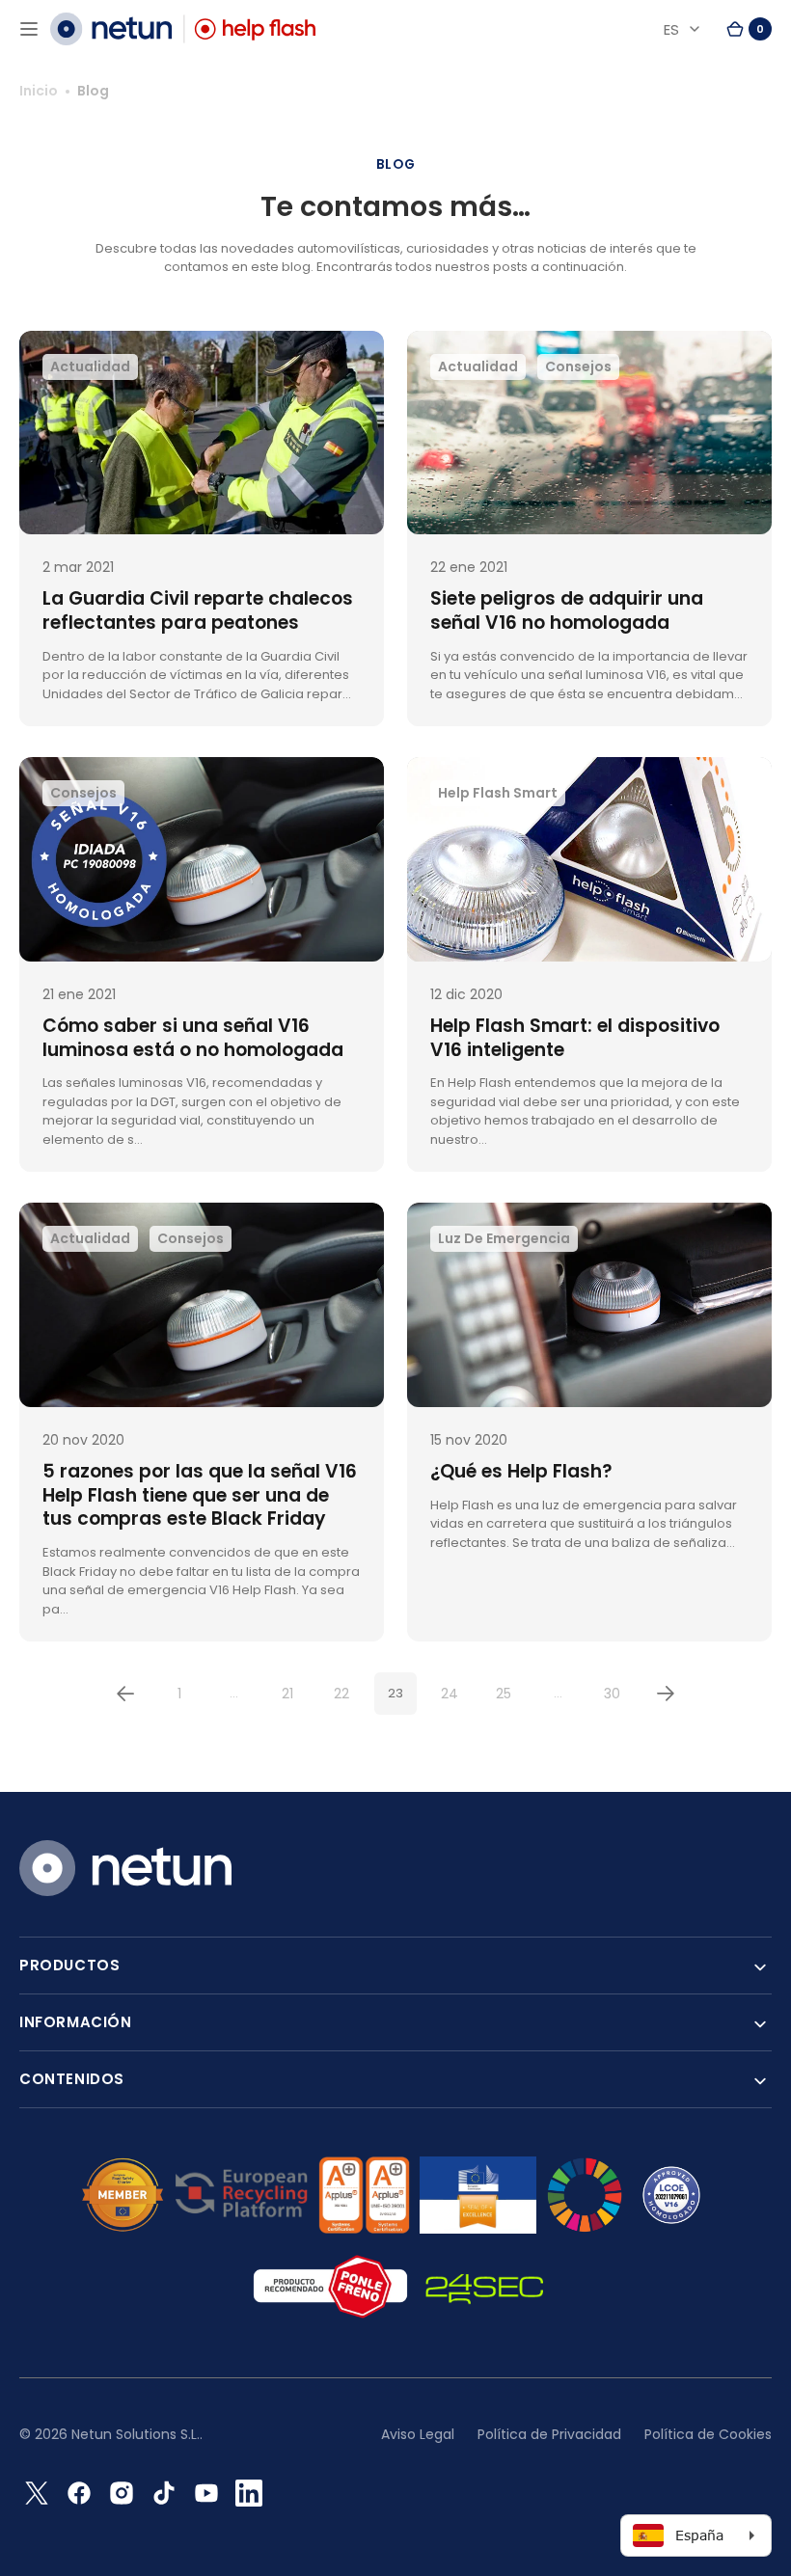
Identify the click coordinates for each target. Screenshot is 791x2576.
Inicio (39, 91)
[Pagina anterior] (125, 1694)
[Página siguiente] (666, 1694)
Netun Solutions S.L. (136, 2434)
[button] (29, 29)
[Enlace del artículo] (202, 529)
